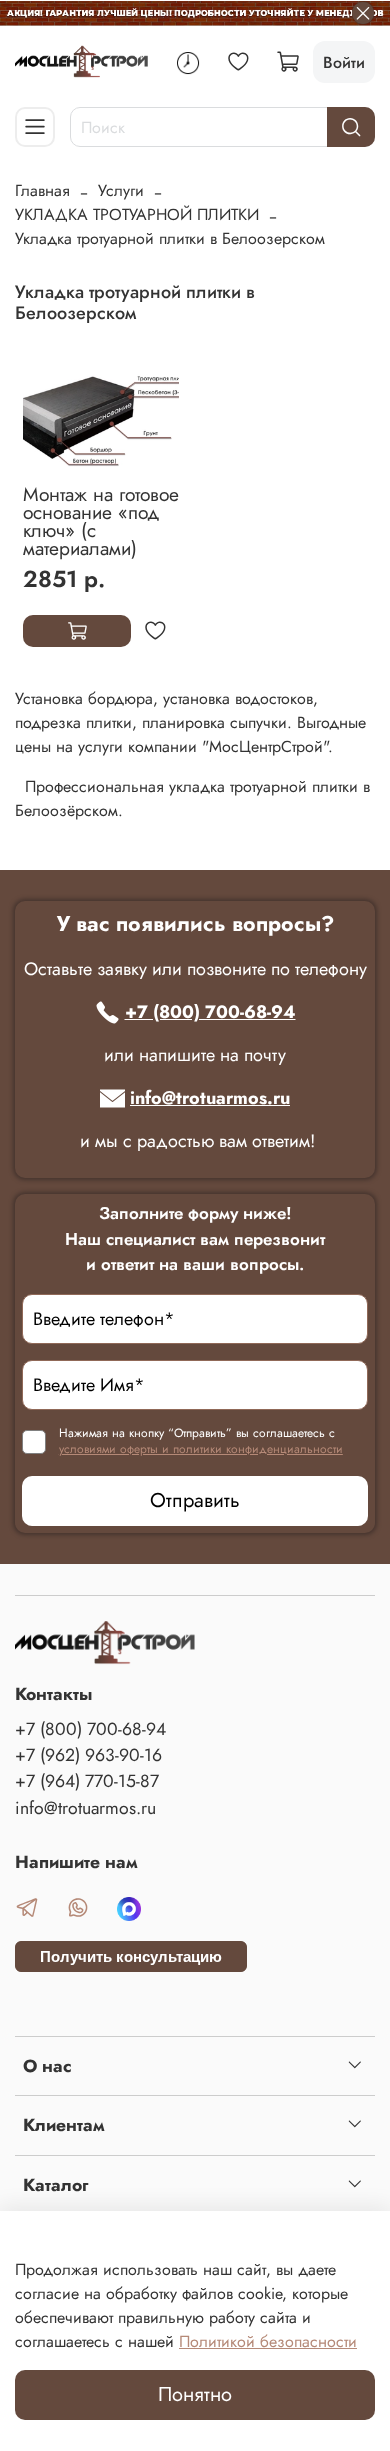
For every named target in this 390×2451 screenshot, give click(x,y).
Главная (42, 190)
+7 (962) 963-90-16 (88, 1755)
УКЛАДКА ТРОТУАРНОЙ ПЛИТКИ (137, 214)
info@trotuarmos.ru (210, 1098)
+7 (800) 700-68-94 (210, 1012)
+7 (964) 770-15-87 (87, 1781)
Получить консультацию (131, 1956)
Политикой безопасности (268, 2341)
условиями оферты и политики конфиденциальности (201, 1449)
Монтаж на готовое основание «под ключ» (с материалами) (101, 521)
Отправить (195, 1500)
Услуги (121, 190)
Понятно (195, 2394)
